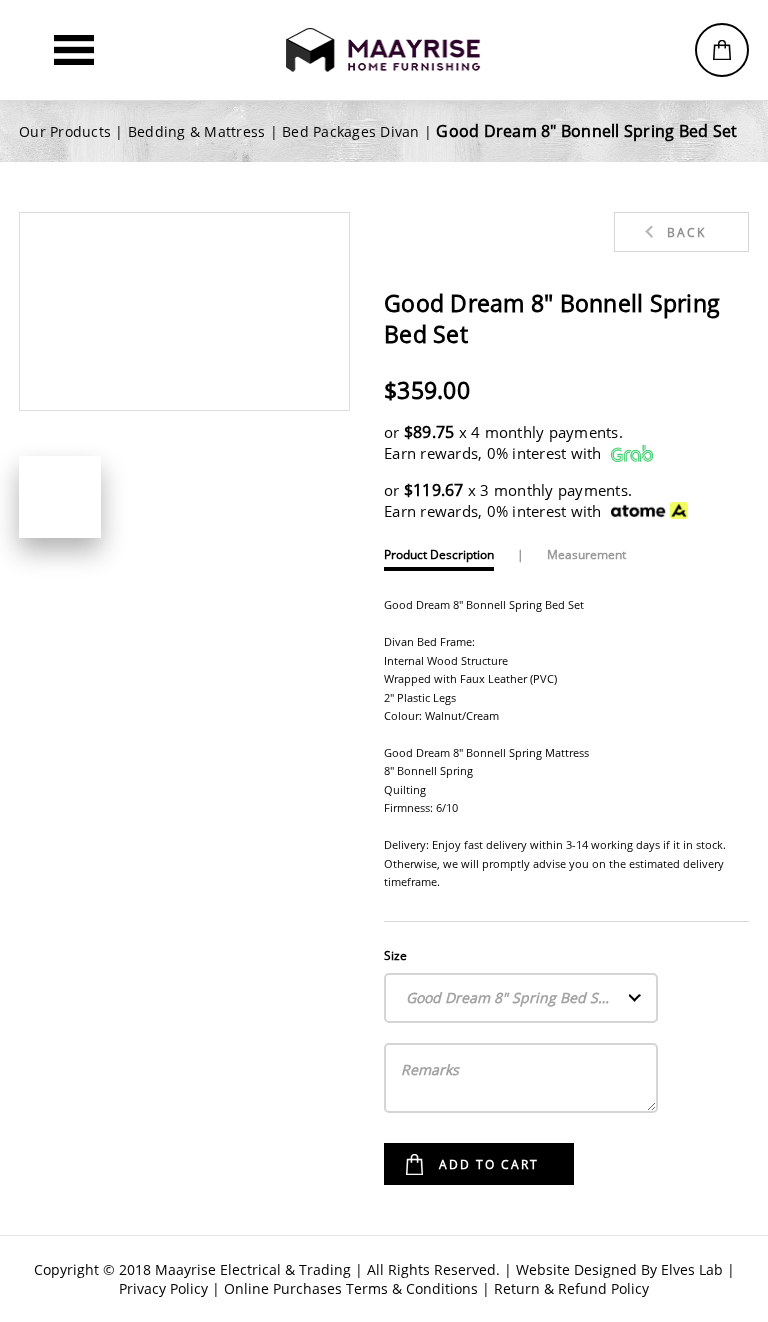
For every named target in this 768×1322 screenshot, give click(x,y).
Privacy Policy (163, 1288)
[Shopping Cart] (722, 50)
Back (686, 232)
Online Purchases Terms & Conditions (351, 1288)
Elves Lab (692, 1269)
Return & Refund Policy (571, 1288)
